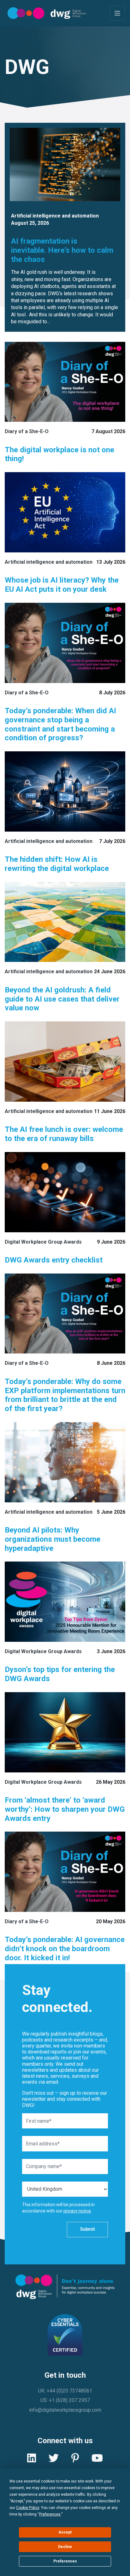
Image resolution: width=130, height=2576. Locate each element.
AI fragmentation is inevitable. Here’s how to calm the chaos (62, 250)
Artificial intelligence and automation (55, 216)
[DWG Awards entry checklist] (65, 1192)
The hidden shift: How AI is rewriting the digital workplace (57, 864)
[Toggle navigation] (117, 13)
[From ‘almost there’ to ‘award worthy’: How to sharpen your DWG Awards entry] (65, 1732)
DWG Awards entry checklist (55, 1260)
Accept (65, 2532)
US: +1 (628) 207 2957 (65, 2400)
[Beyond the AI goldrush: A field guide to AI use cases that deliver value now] (65, 922)
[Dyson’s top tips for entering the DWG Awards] (65, 1602)
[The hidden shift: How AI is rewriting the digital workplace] (65, 791)
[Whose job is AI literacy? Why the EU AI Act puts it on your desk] (65, 512)
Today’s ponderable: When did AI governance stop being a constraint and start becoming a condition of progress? (60, 724)
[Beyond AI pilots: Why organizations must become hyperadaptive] (65, 1462)
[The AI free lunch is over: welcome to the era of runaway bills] (65, 1062)
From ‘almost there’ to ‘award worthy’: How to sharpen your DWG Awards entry (65, 1809)
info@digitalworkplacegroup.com (65, 2410)
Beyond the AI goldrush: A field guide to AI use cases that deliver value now (62, 999)
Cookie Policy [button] (28, 2508)
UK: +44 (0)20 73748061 (65, 2391)
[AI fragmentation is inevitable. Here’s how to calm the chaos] (65, 164)
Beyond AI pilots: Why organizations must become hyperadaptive (53, 1539)
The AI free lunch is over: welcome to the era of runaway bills (64, 1134)
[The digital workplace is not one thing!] (65, 382)
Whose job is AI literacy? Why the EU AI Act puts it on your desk (62, 585)
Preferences (65, 2561)
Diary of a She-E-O (27, 431)
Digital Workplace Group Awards (43, 1242)
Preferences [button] (50, 2514)
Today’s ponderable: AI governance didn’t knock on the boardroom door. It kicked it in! (65, 1949)
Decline (65, 2547)
